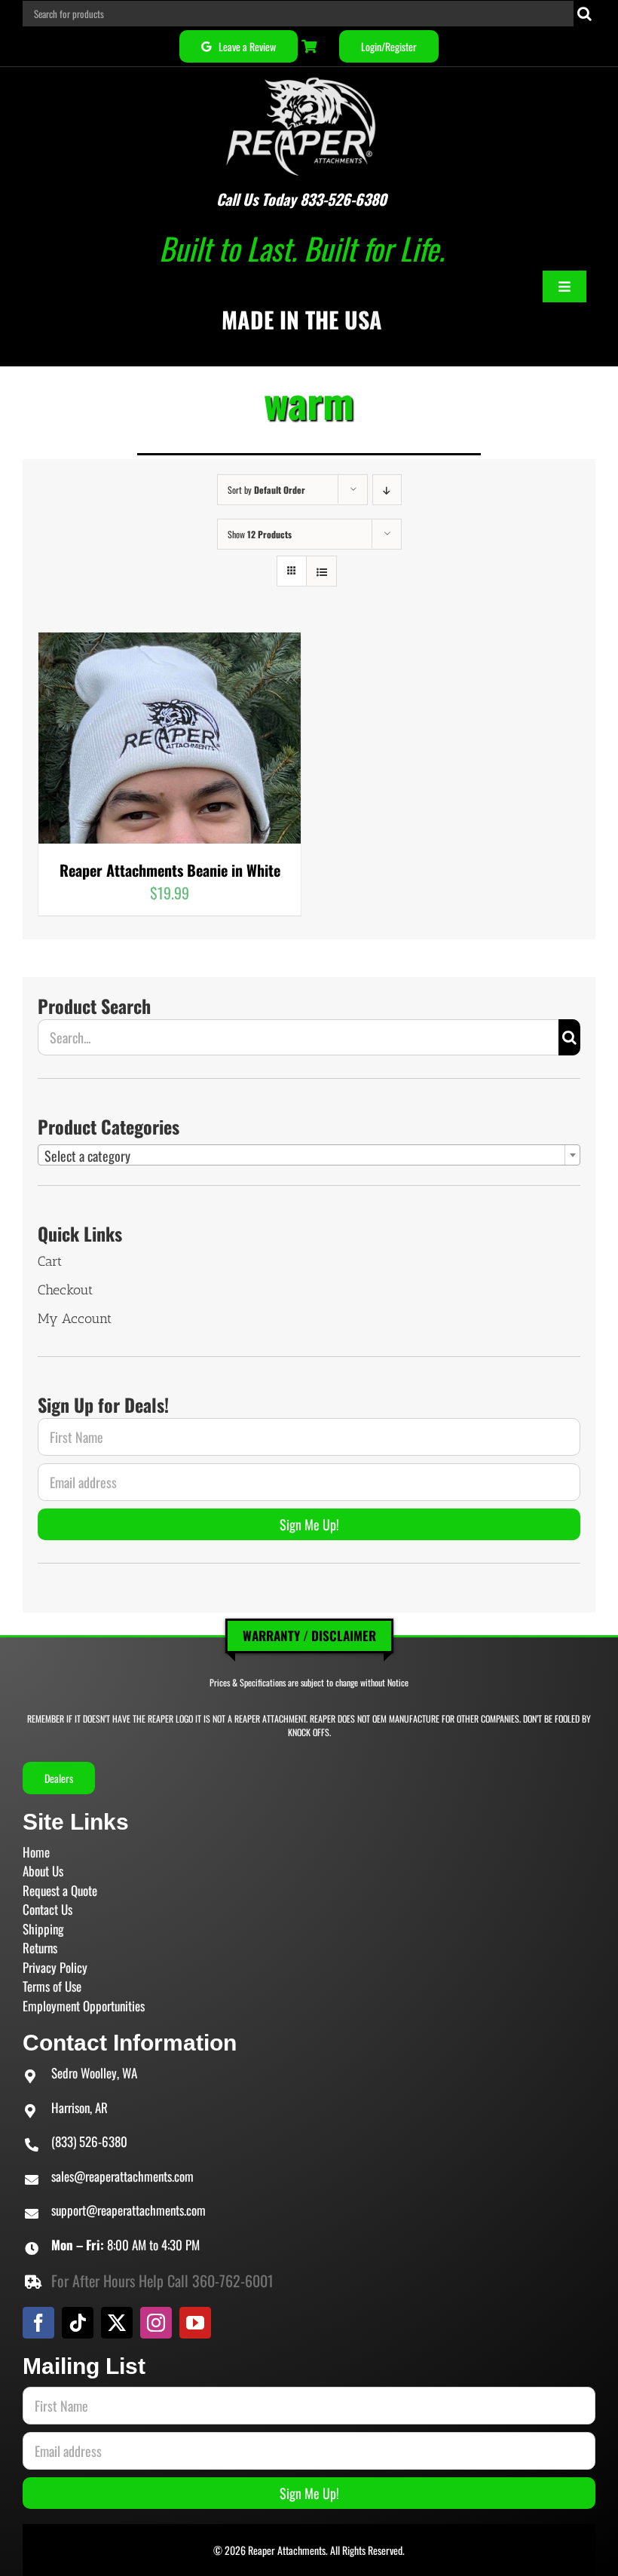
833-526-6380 (343, 199)
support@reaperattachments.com (128, 2210)
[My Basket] (311, 46)
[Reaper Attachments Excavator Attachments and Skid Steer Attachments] (301, 75)
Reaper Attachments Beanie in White (170, 870)
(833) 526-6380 (89, 2141)
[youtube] (195, 2323)
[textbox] (309, 1156)
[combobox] (309, 1155)
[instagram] (156, 2323)
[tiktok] (78, 2323)
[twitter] (117, 2323)
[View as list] (321, 571)
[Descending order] (387, 490)
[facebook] (38, 2323)
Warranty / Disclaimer (309, 1636)
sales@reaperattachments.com (122, 2176)
